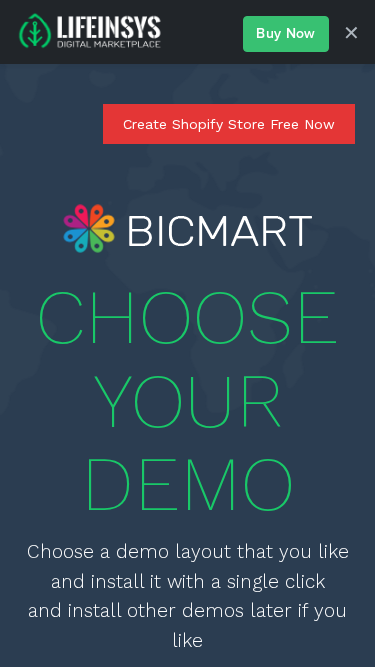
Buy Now (285, 33)
